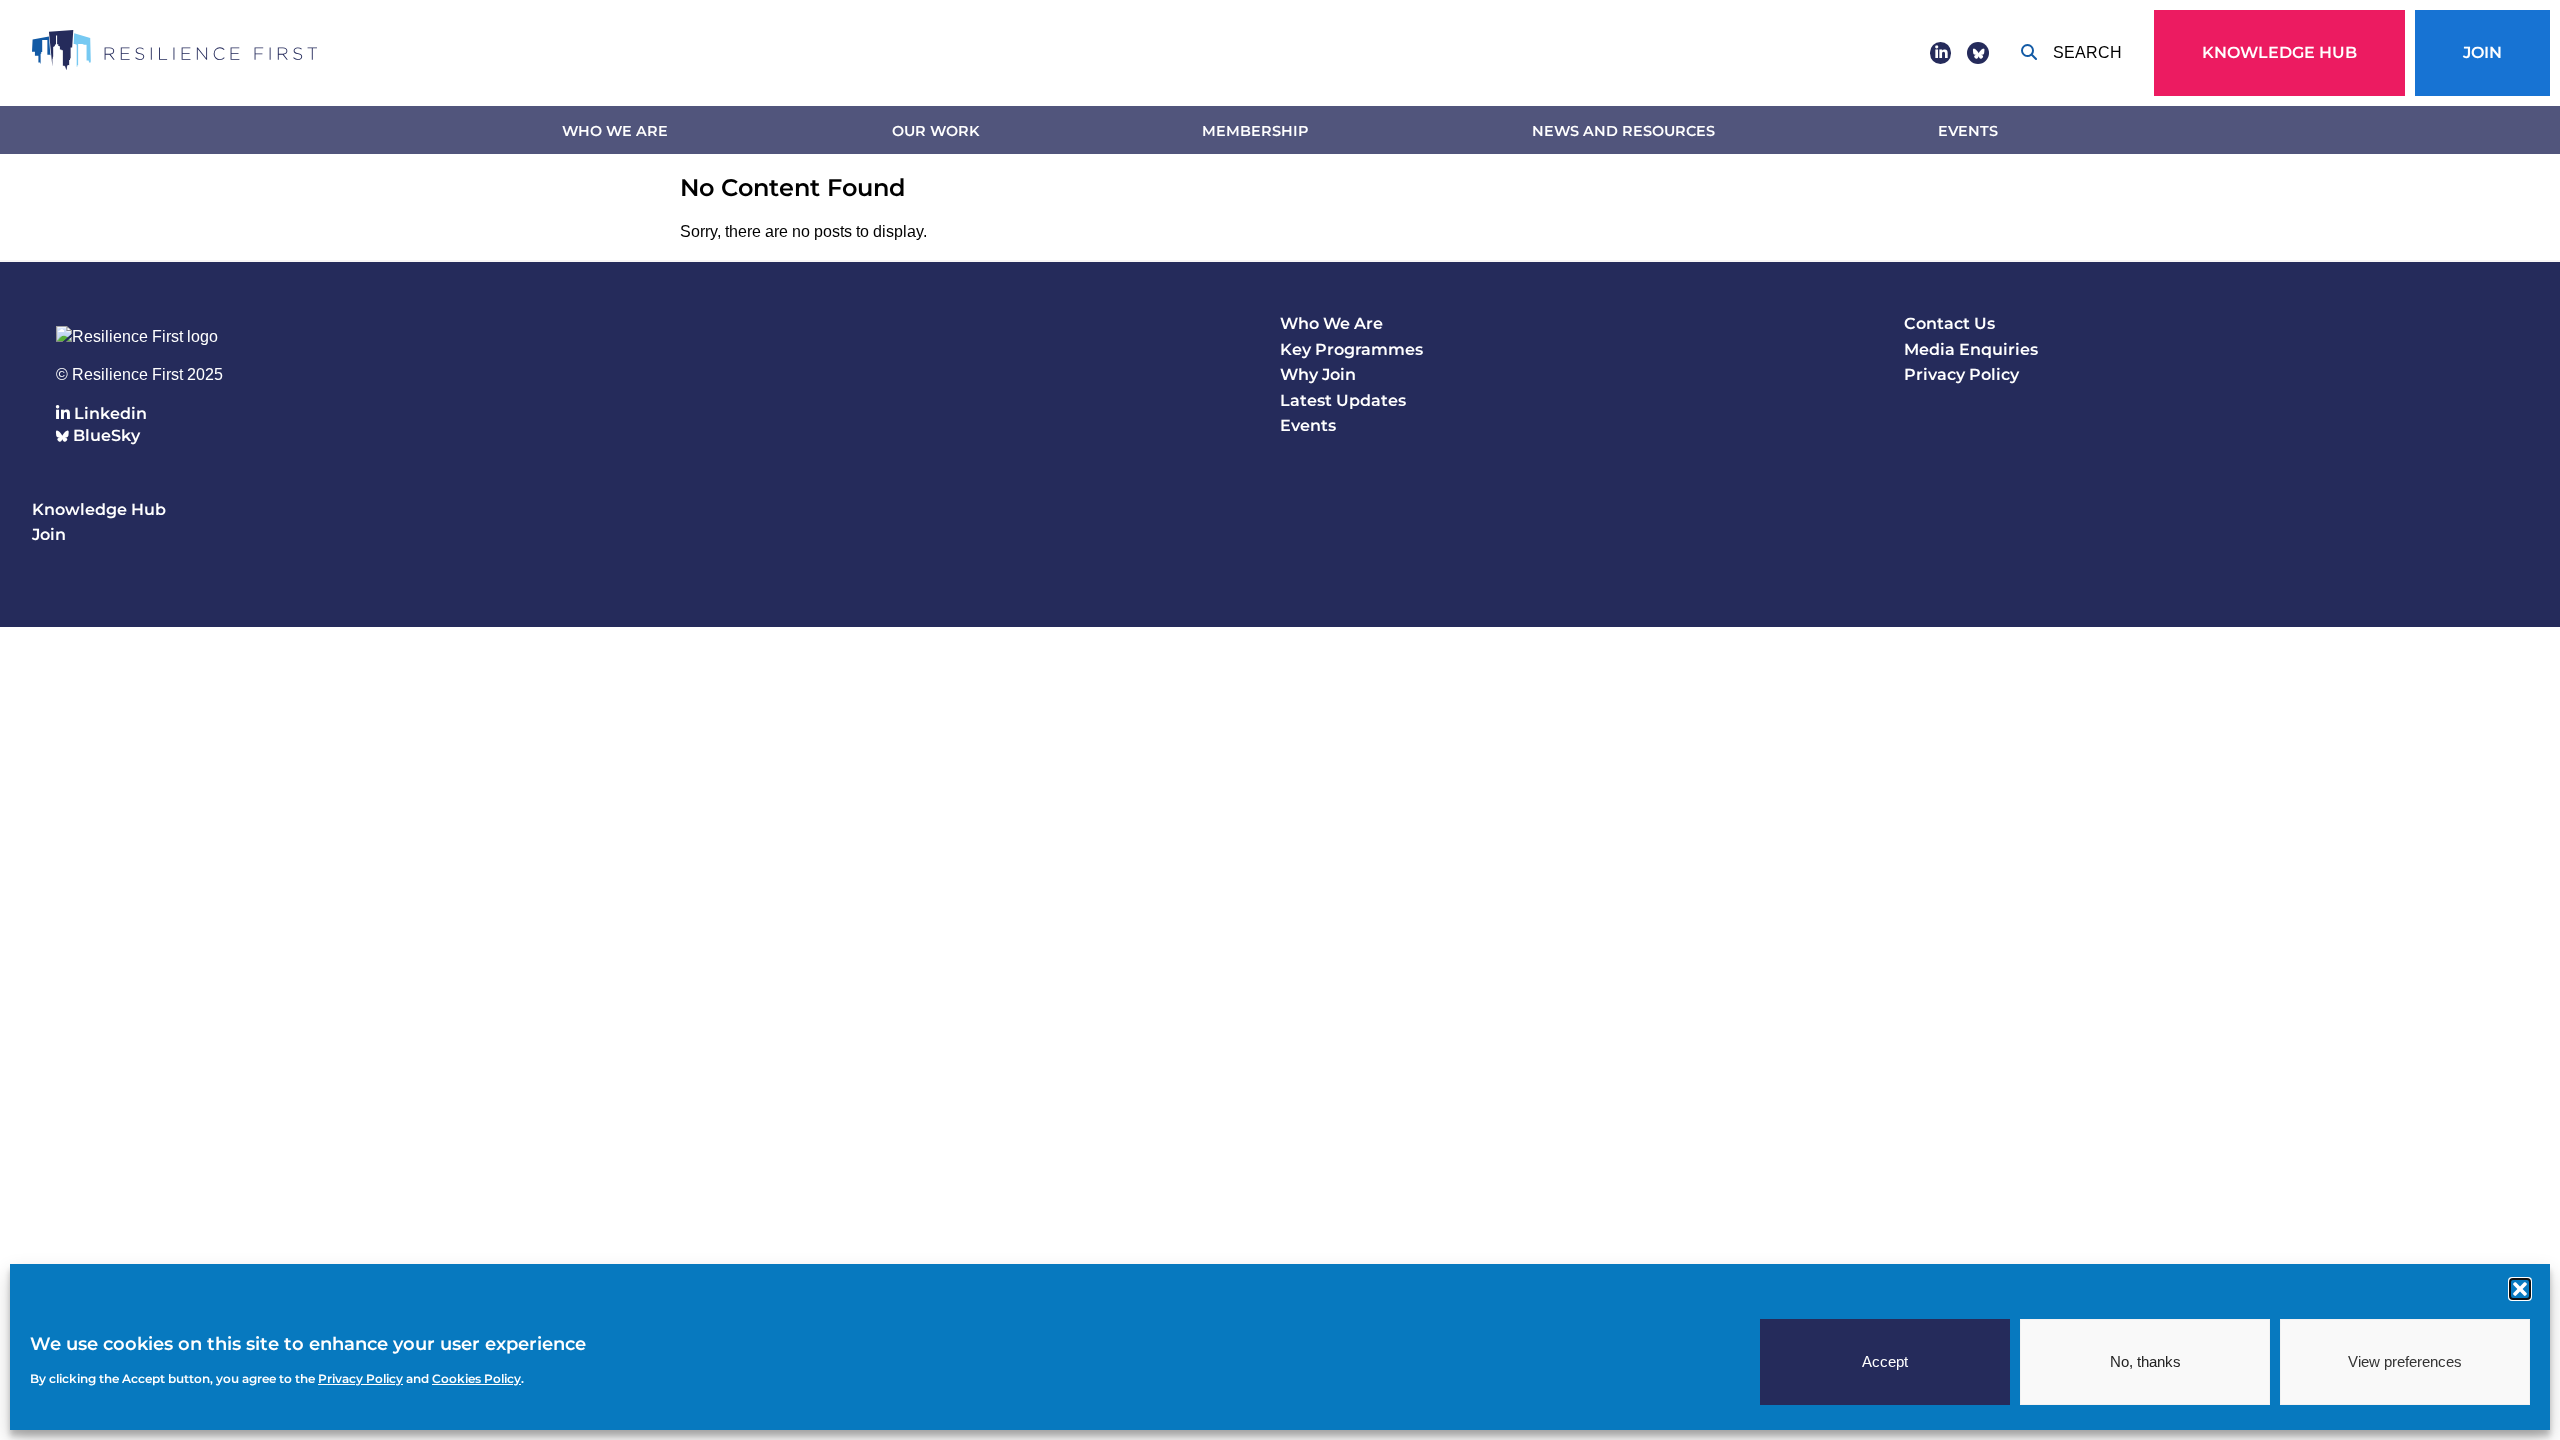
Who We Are (615, 131)
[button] (2520, 1289)
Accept (1885, 1361)
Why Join (1318, 374)
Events (1968, 131)
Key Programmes (1351, 349)
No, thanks (2145, 1361)
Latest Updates (1343, 400)
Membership (1255, 131)
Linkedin (108, 413)
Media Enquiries (1971, 349)
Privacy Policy (1961, 374)
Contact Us (1949, 323)
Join (2482, 52)
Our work (935, 131)
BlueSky (104, 435)
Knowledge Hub (2279, 52)
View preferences (2405, 1361)
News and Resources (1623, 131)
